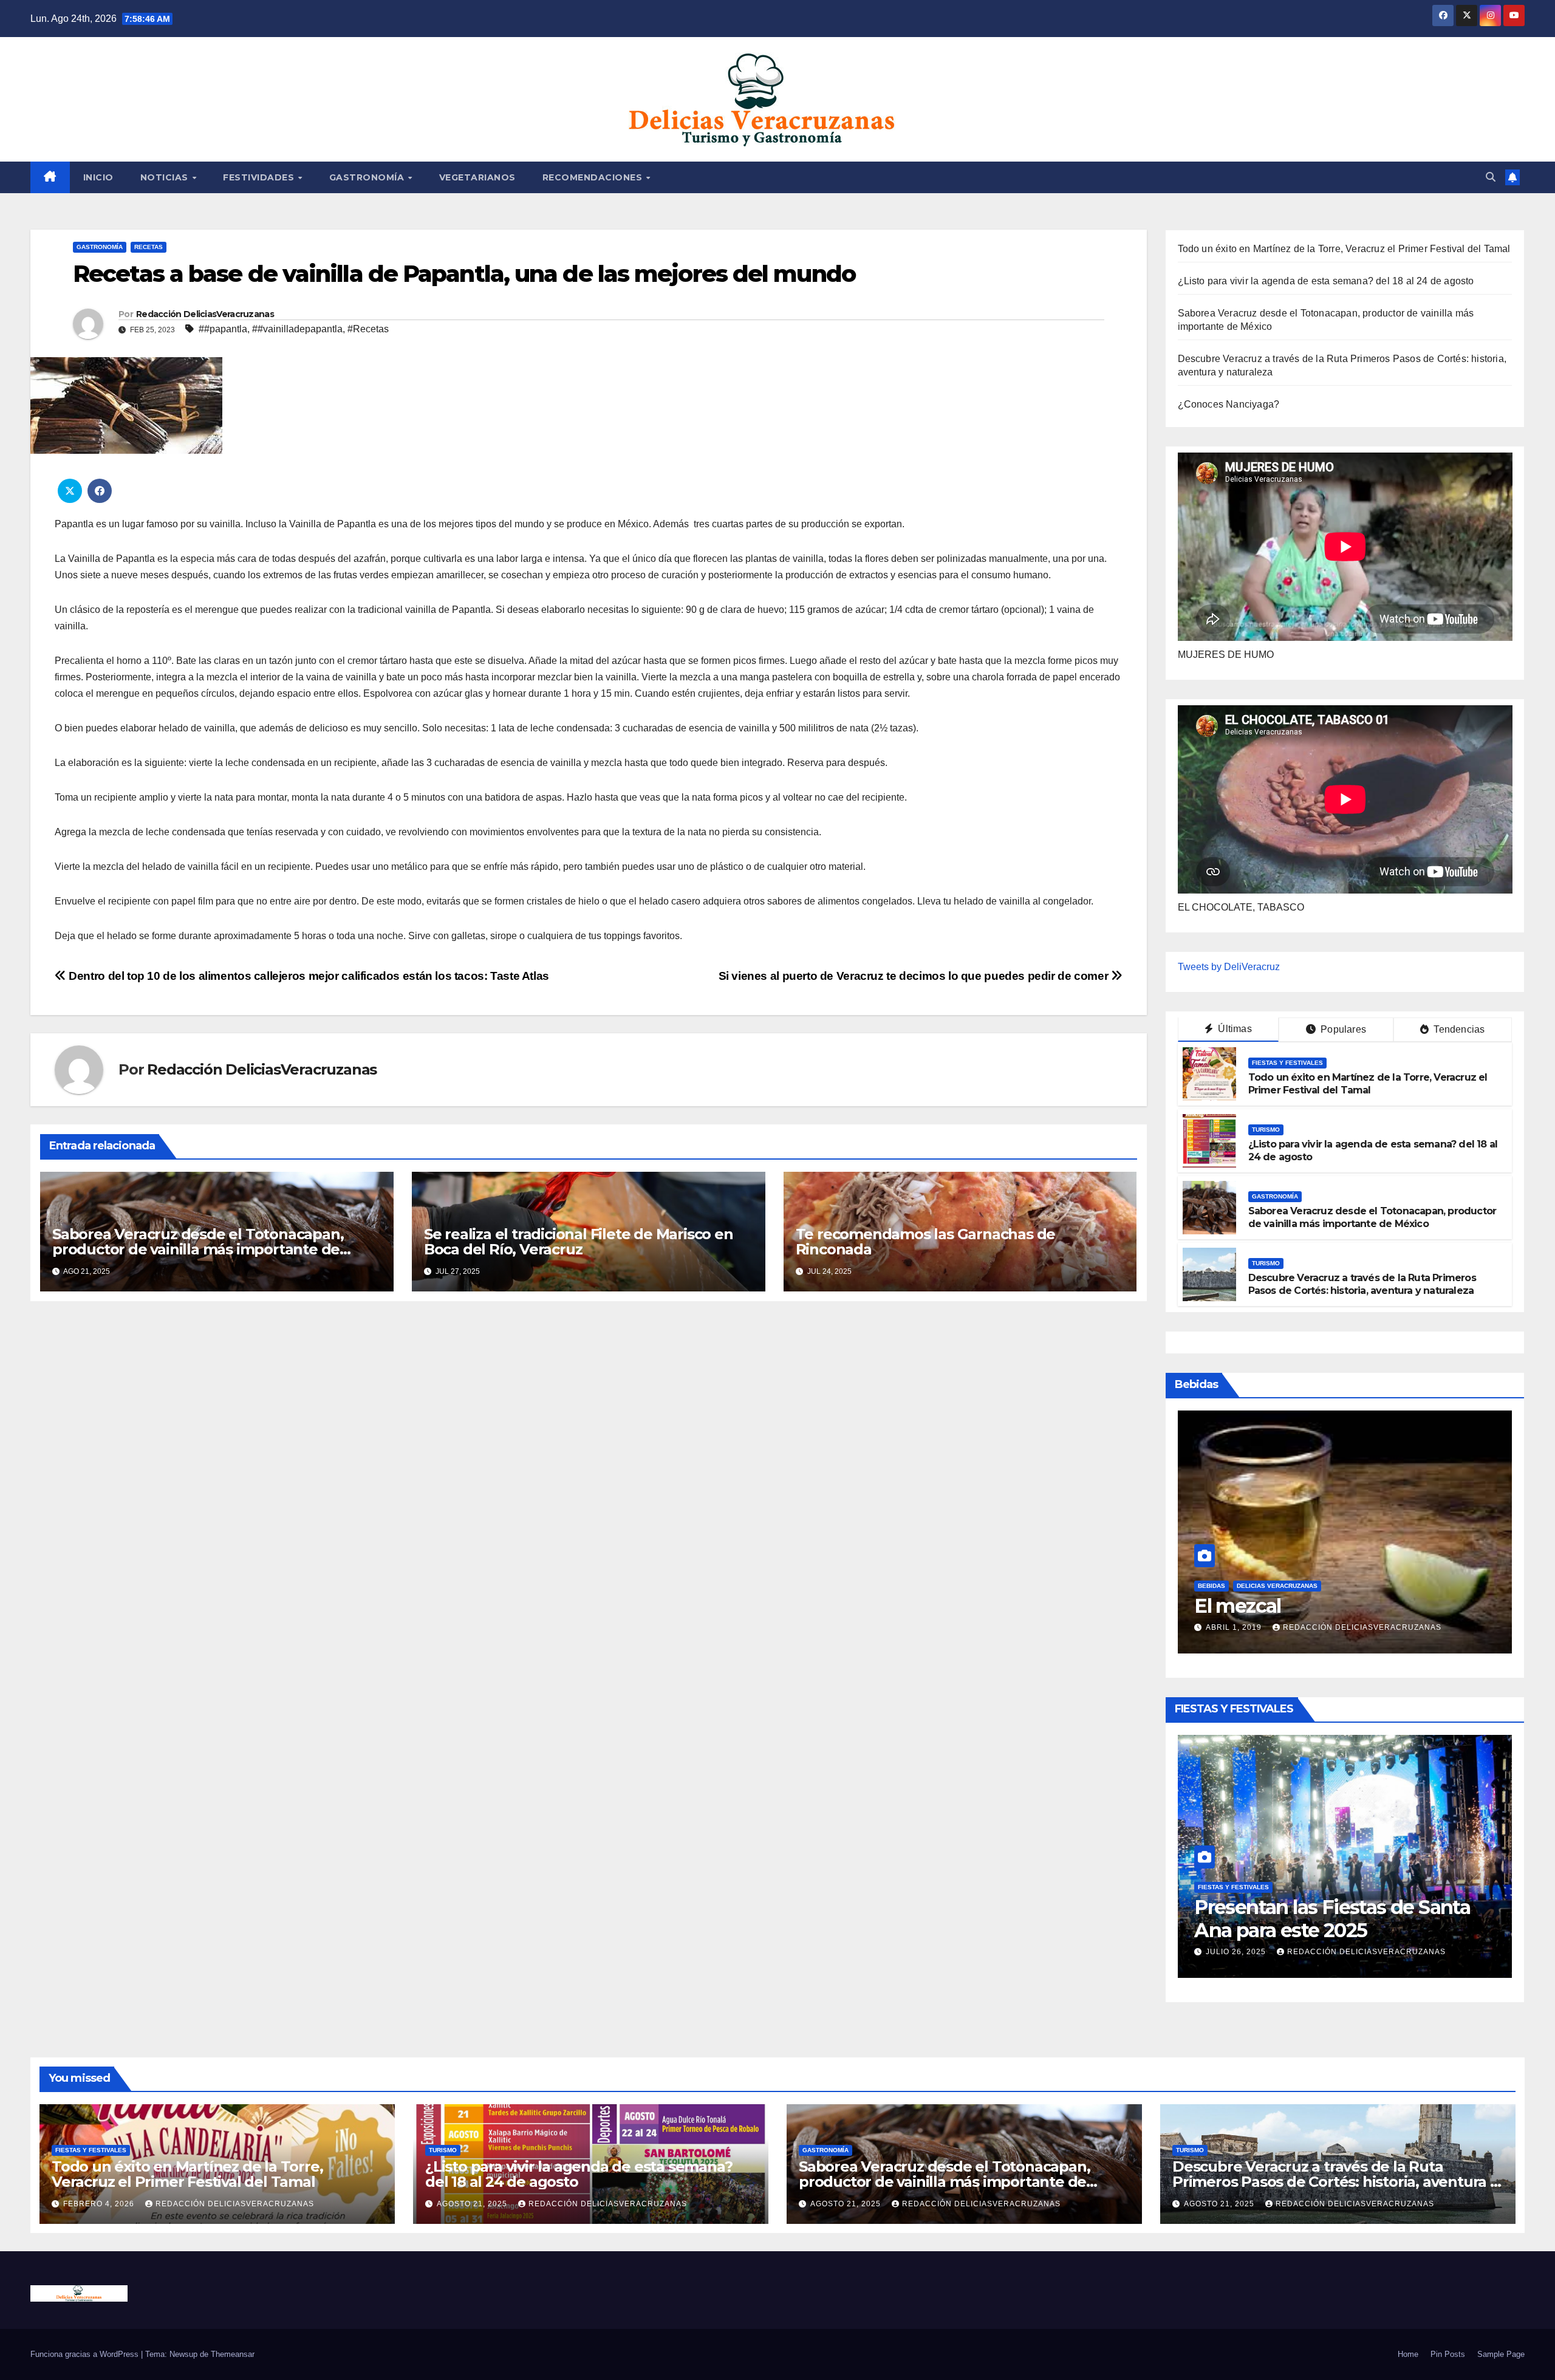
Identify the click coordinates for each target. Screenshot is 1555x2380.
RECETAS (149, 247)
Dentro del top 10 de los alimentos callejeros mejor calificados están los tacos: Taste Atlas (308, 976)
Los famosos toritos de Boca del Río (1339, 1594)
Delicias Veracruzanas (1277, 1563)
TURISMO (1266, 1130)
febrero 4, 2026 (1242, 1952)
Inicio (98, 177)
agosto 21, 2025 (473, 2204)
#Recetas (368, 329)
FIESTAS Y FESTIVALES (1287, 1063)
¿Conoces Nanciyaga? (1229, 404)
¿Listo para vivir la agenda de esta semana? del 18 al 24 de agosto (1326, 281)
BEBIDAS (1212, 1563)
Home (1408, 2354)
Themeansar (233, 2354)
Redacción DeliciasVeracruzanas (205, 314)
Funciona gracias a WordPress (86, 2354)
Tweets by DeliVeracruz (1229, 967)
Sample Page (1501, 2354)
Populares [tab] (1342, 1029)
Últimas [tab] (1234, 1029)
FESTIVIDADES (260, 177)
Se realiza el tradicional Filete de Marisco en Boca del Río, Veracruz (579, 1242)
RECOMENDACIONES (594, 177)
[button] (1491, 177)
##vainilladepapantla (297, 329)
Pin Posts (1448, 2354)
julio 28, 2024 (1237, 1627)
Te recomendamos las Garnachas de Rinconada (926, 1242)
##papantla (223, 329)
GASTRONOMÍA (368, 177)
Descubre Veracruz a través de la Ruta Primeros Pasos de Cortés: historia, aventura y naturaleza (1362, 1284)
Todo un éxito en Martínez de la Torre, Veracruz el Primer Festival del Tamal (1344, 249)
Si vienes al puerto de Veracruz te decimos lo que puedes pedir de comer (915, 976)
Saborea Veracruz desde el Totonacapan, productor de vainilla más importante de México (198, 1249)
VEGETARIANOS (477, 177)
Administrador (1322, 1627)
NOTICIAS (166, 177)
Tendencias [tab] (1458, 1029)
